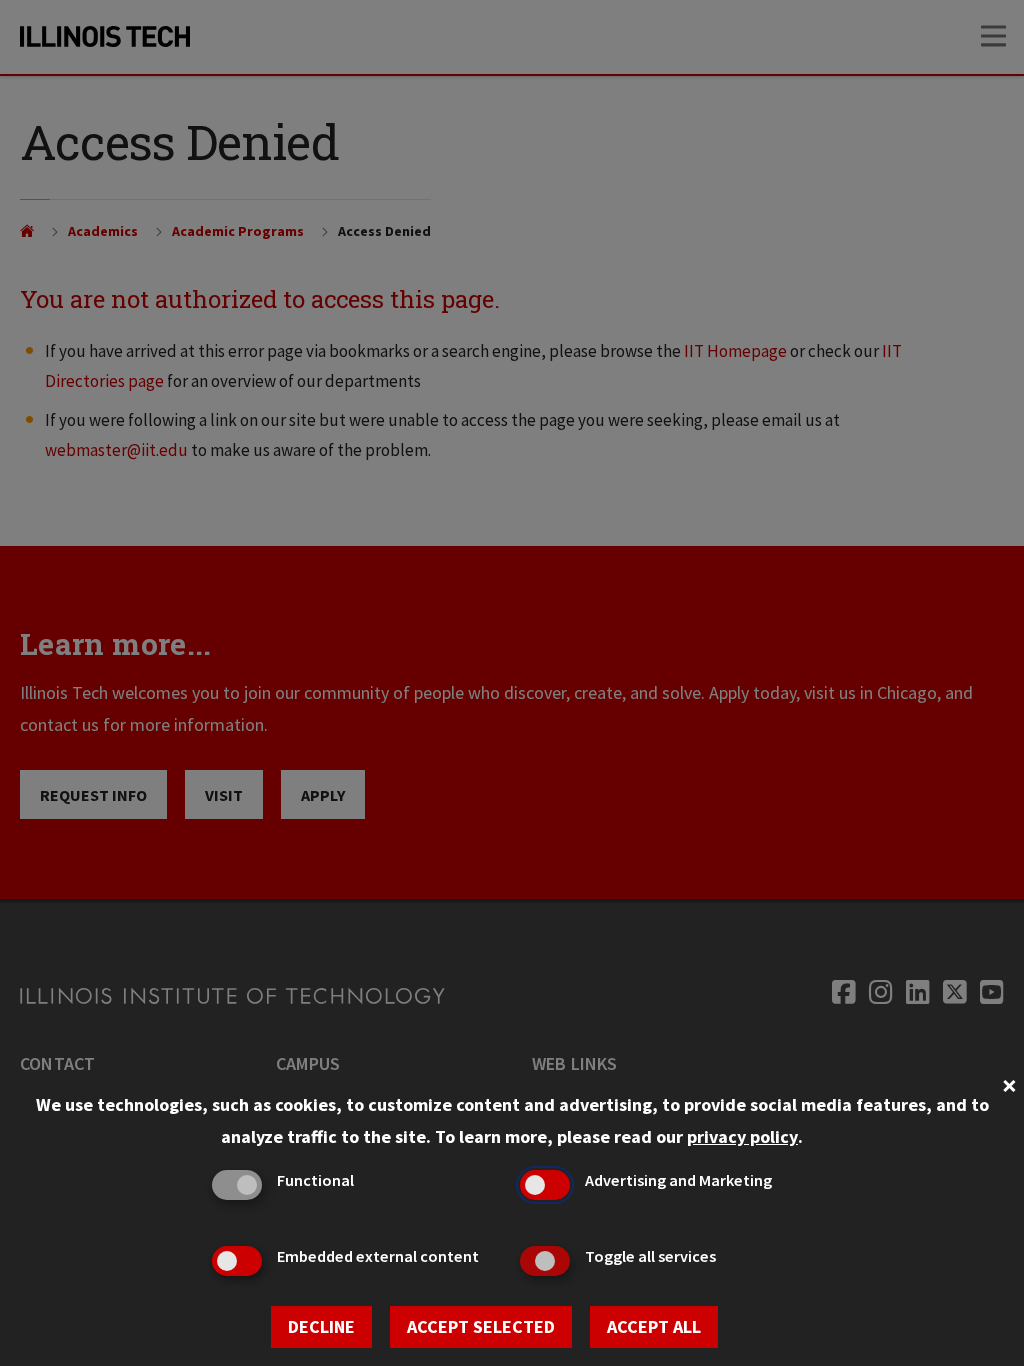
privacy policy (742, 1136)
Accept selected (481, 1326)
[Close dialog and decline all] (1009, 1083)
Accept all (654, 1326)
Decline (321, 1326)
